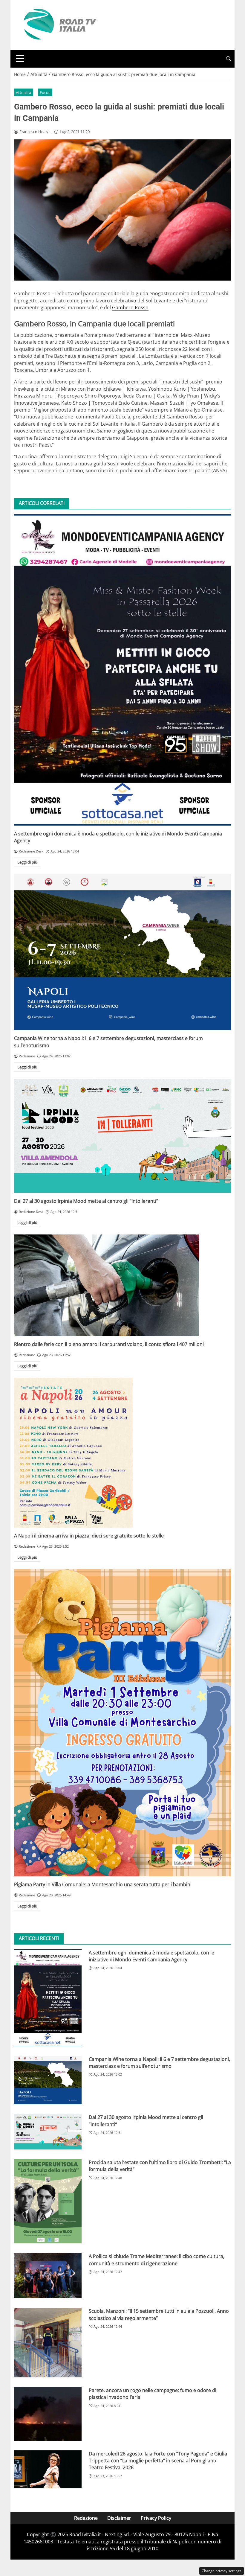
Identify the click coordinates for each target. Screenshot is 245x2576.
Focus (45, 92)
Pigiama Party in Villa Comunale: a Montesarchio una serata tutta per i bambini (103, 1884)
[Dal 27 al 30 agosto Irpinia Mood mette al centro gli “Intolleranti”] (122, 1136)
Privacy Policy (156, 2518)
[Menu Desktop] (20, 59)
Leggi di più (27, 862)
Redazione (86, 2518)
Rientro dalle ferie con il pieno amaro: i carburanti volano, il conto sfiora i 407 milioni (109, 1344)
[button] (229, 59)
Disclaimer (119, 2518)
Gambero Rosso (130, 307)
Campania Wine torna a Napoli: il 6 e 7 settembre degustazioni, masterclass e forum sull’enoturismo (159, 2063)
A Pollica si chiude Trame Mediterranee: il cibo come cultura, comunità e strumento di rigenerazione (157, 2260)
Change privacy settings (222, 2571)
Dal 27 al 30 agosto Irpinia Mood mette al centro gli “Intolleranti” (86, 1201)
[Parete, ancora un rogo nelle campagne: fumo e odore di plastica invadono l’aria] (48, 2414)
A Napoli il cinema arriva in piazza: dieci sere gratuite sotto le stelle (89, 1536)
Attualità (23, 92)
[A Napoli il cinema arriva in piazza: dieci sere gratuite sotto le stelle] (122, 1453)
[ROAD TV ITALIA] (59, 25)
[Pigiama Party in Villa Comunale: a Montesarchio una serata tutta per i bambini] (122, 1722)
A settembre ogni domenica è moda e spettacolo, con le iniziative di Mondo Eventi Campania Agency (151, 1956)
